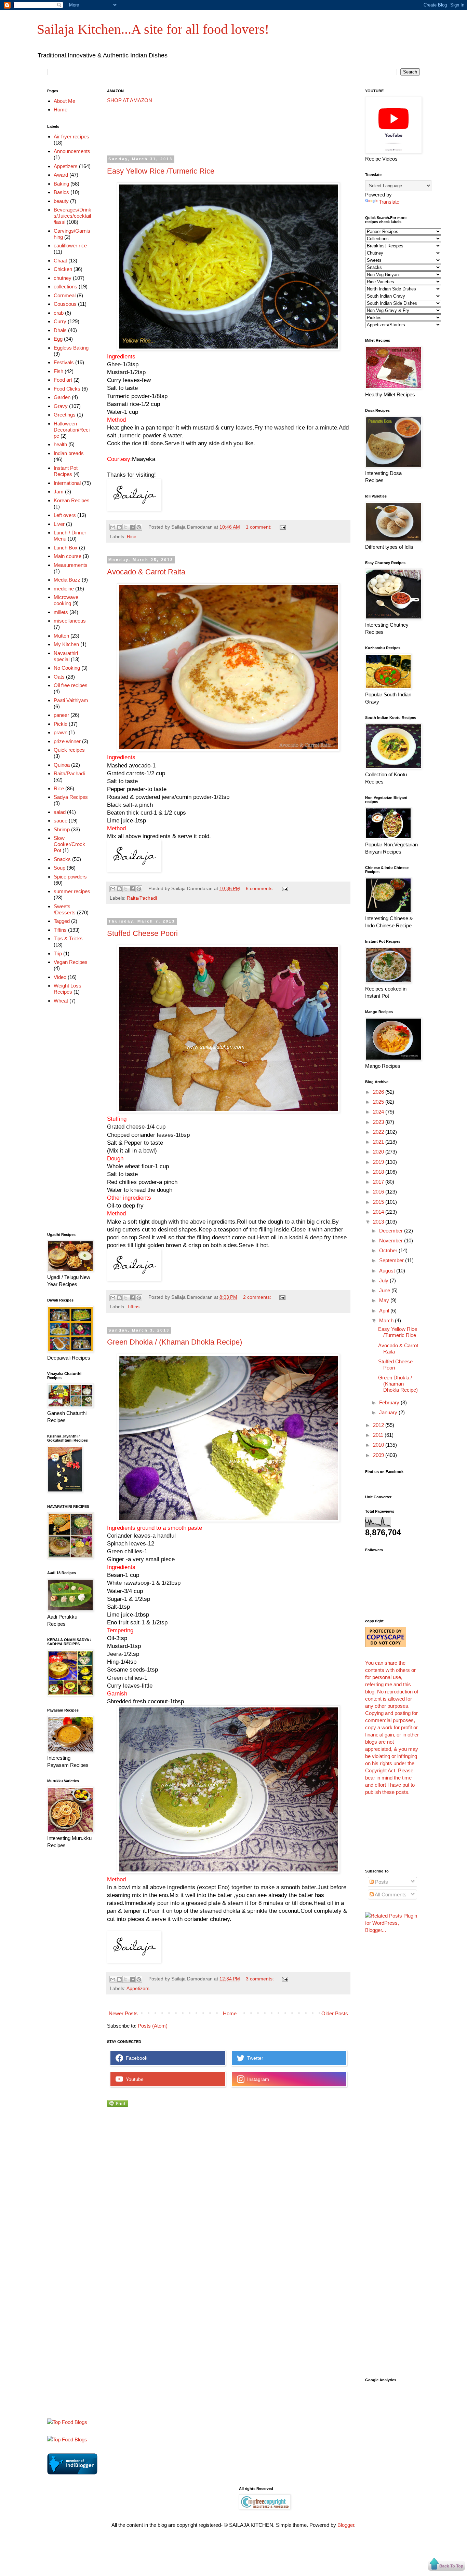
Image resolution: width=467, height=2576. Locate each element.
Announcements (72, 151)
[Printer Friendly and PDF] (118, 2105)
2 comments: (258, 1297)
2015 (379, 1202)
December (392, 1231)
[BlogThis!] (119, 527)
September (392, 1260)
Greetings (65, 415)
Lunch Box (66, 548)
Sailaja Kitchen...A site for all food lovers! (153, 29)
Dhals (60, 330)
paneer (61, 715)
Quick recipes (69, 750)
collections (65, 287)
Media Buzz (67, 580)
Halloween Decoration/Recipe (72, 430)
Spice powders (70, 877)
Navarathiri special (66, 656)
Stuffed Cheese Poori (142, 933)
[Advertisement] (231, 130)
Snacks (62, 859)
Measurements (71, 565)
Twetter (254, 2058)
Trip (58, 953)
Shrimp (62, 829)
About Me (64, 101)
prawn (61, 732)
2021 (379, 1142)
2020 (379, 1152)
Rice (132, 537)
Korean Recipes (72, 500)
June (385, 1290)
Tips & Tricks (68, 938)
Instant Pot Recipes (66, 471)
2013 (379, 1222)
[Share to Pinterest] (139, 527)
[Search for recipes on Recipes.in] (67, 2422)
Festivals (64, 362)
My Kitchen (66, 644)
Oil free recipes (71, 685)
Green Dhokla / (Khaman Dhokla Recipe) (175, 1342)
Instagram (257, 2079)
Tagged (62, 921)
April (385, 1311)
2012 (379, 1425)
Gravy (61, 406)
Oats (59, 677)
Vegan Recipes (71, 962)
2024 (379, 1112)
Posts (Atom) (153, 2026)
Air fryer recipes (71, 137)
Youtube (133, 2079)
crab (59, 313)
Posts (381, 1882)
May (385, 1300)
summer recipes (72, 891)
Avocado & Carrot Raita (146, 572)
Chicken (63, 269)
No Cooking (67, 668)
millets (61, 612)
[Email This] (113, 527)
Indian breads (69, 453)
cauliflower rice (70, 246)
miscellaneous (70, 621)
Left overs (65, 515)
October (389, 1250)
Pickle (61, 724)
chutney (63, 278)
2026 (379, 1092)
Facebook (135, 2058)
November (392, 1241)
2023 (379, 1122)
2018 (379, 1172)
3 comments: (261, 1979)
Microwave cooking (66, 600)
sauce (61, 821)
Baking (61, 184)
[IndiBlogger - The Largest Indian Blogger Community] (72, 2473)
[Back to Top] (446, 2565)
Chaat (60, 261)
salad (60, 812)
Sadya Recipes (71, 797)
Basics (61, 192)
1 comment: (259, 527)
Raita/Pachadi (142, 898)
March (387, 1320)
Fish (58, 371)
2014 (379, 1212)
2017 (379, 1182)
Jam (59, 492)
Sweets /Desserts (65, 909)
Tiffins (133, 1307)
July (384, 1280)
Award (61, 175)
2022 (379, 1132)
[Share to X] (126, 527)
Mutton (61, 636)
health (60, 444)
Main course (68, 556)
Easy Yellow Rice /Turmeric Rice (161, 171)
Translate (389, 202)
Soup (59, 868)
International (67, 483)
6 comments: (261, 889)
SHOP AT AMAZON (130, 100)
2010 (379, 1445)
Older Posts (335, 2013)
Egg (58, 339)
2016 (379, 1192)
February (390, 1402)
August (388, 1271)
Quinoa (62, 765)
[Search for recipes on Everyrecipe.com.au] (67, 2439)
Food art (63, 380)
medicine (64, 589)
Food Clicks (67, 389)
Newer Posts (123, 2013)
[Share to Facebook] (132, 527)
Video (60, 977)
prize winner (67, 741)
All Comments (390, 1894)
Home (230, 2013)
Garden (62, 397)
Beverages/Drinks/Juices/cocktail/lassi (72, 216)
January (389, 1412)
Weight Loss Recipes (68, 989)
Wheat (61, 1001)
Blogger (346, 2525)
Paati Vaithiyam (71, 700)
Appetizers (138, 1988)
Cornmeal (65, 295)
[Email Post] (282, 527)
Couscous (65, 304)
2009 (379, 1455)
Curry (60, 321)
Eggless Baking (71, 348)
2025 (379, 1102)
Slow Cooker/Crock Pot (69, 844)
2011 (379, 1435)
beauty (61, 201)
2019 (379, 1162)
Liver (59, 524)
